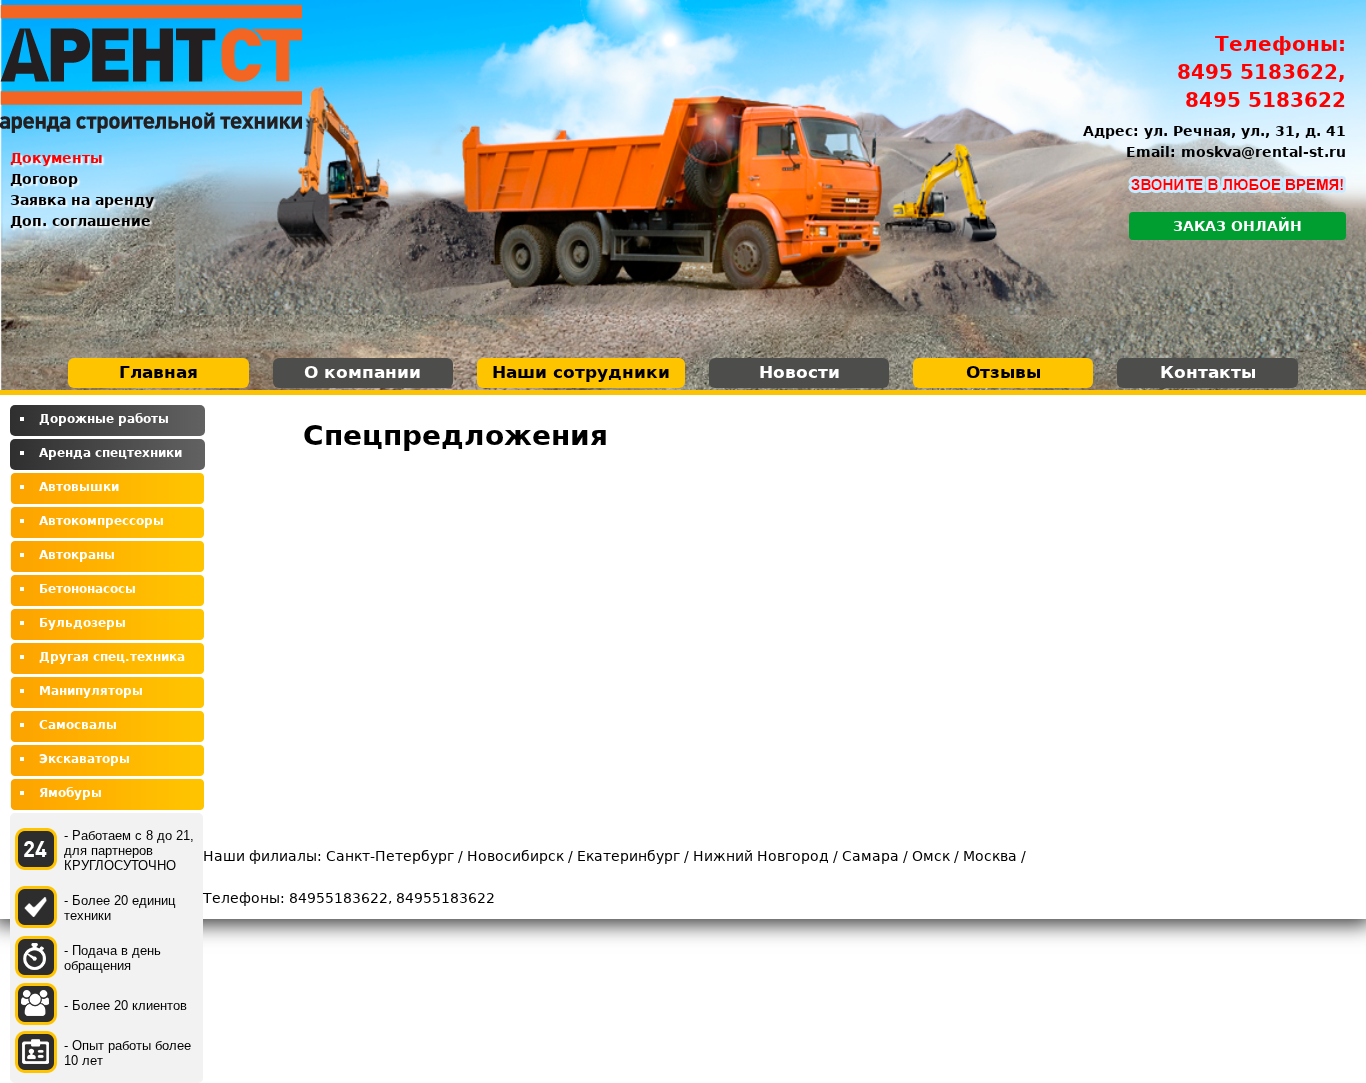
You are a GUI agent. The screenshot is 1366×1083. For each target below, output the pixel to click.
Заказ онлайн (1237, 226)
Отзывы (1003, 372)
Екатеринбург (628, 856)
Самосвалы (78, 725)
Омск (931, 856)
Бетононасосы (87, 589)
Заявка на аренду (82, 200)
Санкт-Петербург (390, 856)
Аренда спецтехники (110, 453)
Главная (158, 372)
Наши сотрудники (581, 372)
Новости (799, 372)
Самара (870, 856)
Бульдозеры (82, 623)
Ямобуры (70, 793)
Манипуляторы (91, 691)
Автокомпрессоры (101, 521)
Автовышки (79, 487)
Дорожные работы (104, 419)
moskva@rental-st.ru (1263, 152)
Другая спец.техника (112, 657)
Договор (44, 179)
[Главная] (151, 69)
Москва (990, 856)
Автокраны (77, 555)
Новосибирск (515, 856)
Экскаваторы (84, 759)
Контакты (1208, 372)
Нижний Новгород (761, 856)
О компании (362, 372)
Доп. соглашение (80, 221)
